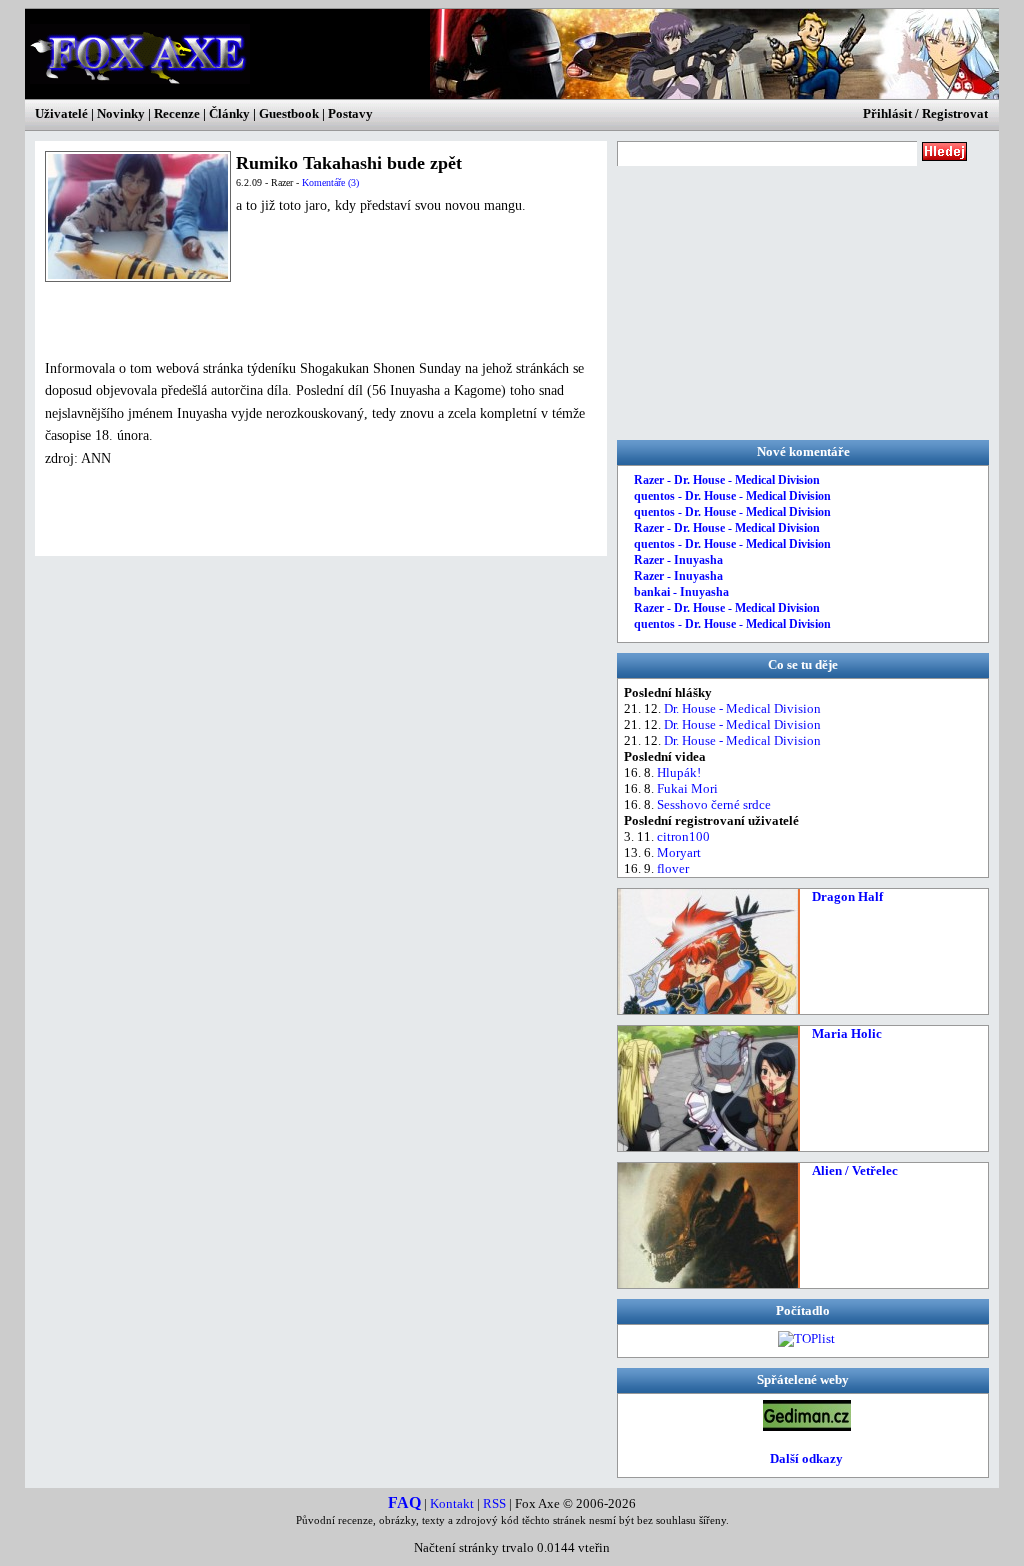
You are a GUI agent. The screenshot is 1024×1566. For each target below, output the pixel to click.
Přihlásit (887, 113)
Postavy (350, 113)
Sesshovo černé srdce (714, 804)
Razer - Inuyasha (678, 560)
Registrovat (955, 113)
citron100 (683, 836)
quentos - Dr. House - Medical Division (732, 496)
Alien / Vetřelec (855, 1170)
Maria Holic (847, 1033)
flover (673, 868)
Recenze (177, 113)
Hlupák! (679, 772)
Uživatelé (61, 113)
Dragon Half (847, 896)
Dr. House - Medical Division (742, 708)
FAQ (404, 1502)
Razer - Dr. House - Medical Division (727, 480)
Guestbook (289, 113)
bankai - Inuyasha (681, 592)
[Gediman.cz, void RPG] (807, 1426)
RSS (494, 1503)
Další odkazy (806, 1458)
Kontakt (452, 1503)
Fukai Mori (687, 788)
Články (229, 113)
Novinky (121, 113)
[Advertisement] (279, 320)
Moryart (679, 852)
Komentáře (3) (330, 182)
